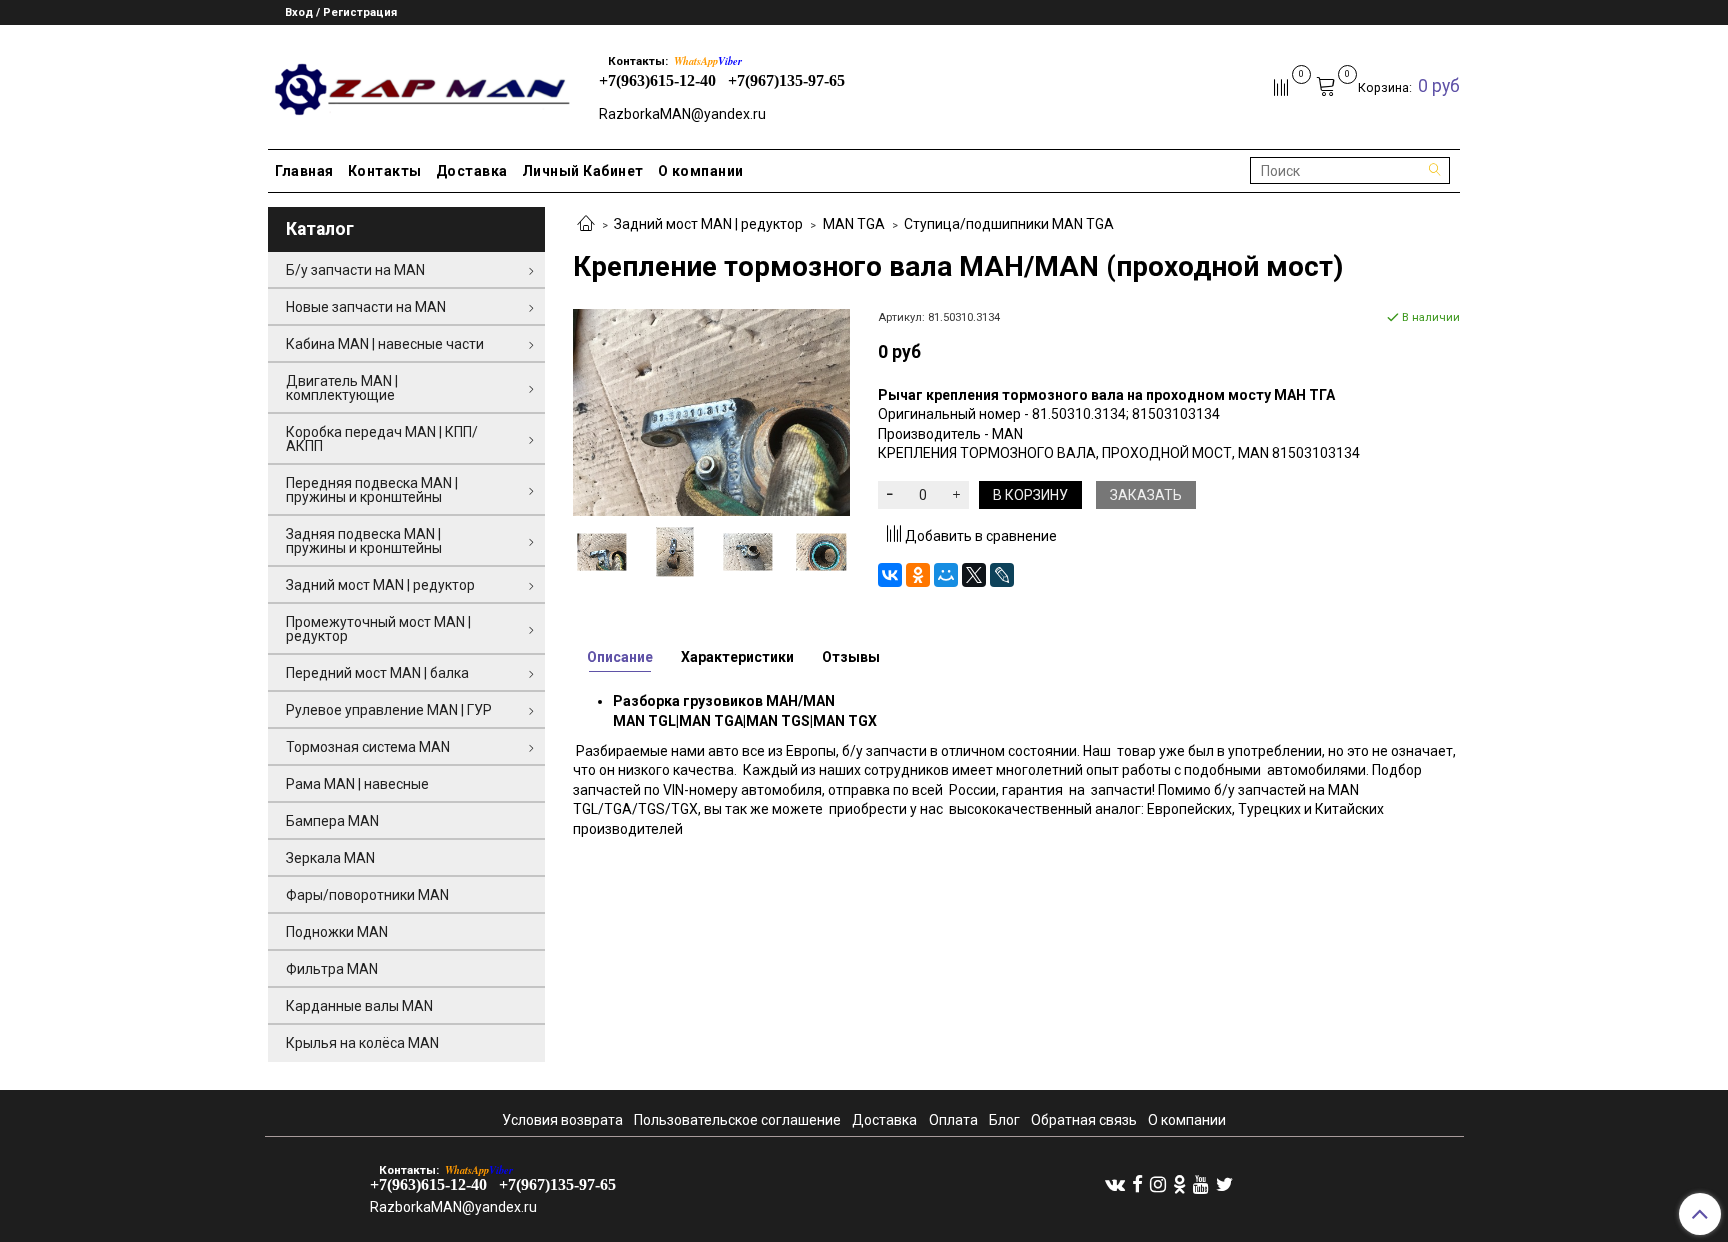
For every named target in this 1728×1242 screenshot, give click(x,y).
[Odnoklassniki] (1179, 1184)
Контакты (385, 171)
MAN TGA (854, 224)
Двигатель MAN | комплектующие (342, 388)
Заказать (1146, 495)
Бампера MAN (332, 821)
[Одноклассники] (918, 575)
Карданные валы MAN (359, 1006)
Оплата (953, 1120)
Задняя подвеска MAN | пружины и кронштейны (364, 541)
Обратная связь (1084, 1120)
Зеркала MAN (330, 858)
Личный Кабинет (583, 171)
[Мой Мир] (946, 575)
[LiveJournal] (1002, 575)
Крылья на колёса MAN (362, 1043)
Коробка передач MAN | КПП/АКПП (382, 439)
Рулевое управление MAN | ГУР (389, 710)
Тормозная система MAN (368, 747)
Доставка (472, 171)
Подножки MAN (337, 932)
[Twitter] (1224, 1184)
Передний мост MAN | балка (377, 673)
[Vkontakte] (1115, 1184)
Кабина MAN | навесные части (385, 344)
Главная (304, 171)
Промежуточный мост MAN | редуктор (378, 629)
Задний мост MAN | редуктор (708, 224)
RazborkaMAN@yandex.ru (682, 114)
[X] (974, 575)
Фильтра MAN (332, 969)
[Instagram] (1158, 1184)
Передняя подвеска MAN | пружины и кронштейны (372, 490)
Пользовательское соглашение (737, 1120)
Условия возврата (562, 1120)
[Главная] (586, 225)
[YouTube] (1201, 1184)
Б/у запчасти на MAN (355, 270)
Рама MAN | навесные (357, 784)
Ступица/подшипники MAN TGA (1009, 224)
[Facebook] (1137, 1184)
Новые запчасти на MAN (366, 307)
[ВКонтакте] (890, 575)
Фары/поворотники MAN (367, 895)
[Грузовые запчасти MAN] (419, 83)
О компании (701, 171)
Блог (1004, 1120)
